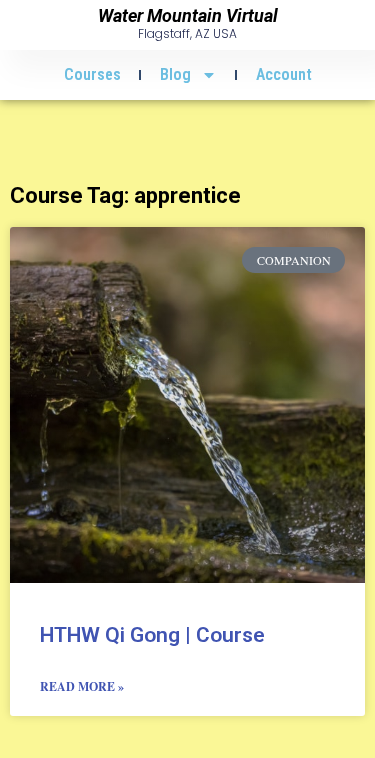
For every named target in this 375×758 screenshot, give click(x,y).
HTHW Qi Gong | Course (152, 635)
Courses (92, 74)
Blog (175, 74)
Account (284, 74)
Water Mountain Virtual (188, 15)
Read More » (82, 686)
